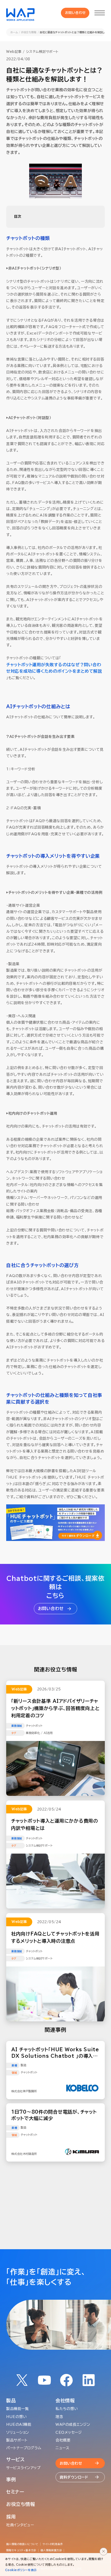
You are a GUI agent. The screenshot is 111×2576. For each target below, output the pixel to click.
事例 (11, 2479)
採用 (11, 2517)
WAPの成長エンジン (73, 2424)
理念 (59, 2417)
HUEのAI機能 (19, 2424)
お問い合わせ (76, 13)
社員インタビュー (20, 2525)
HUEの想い (16, 2417)
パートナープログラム (24, 2448)
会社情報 (65, 2400)
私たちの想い (67, 2409)
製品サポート (17, 2440)
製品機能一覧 (17, 2409)
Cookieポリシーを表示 (21, 2570)
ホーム (14, 32)
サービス (15, 2460)
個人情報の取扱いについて (22, 2544)
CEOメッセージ (69, 2432)
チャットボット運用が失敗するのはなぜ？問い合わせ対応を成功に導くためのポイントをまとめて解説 (54, 668)
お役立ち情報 (29, 32)
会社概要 (63, 2440)
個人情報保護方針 (51, 2550)
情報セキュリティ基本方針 (21, 2550)
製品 (11, 2400)
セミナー (15, 2492)
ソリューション (18, 2432)
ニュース (62, 2448)
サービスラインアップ (23, 2468)
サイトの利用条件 (53, 2544)
